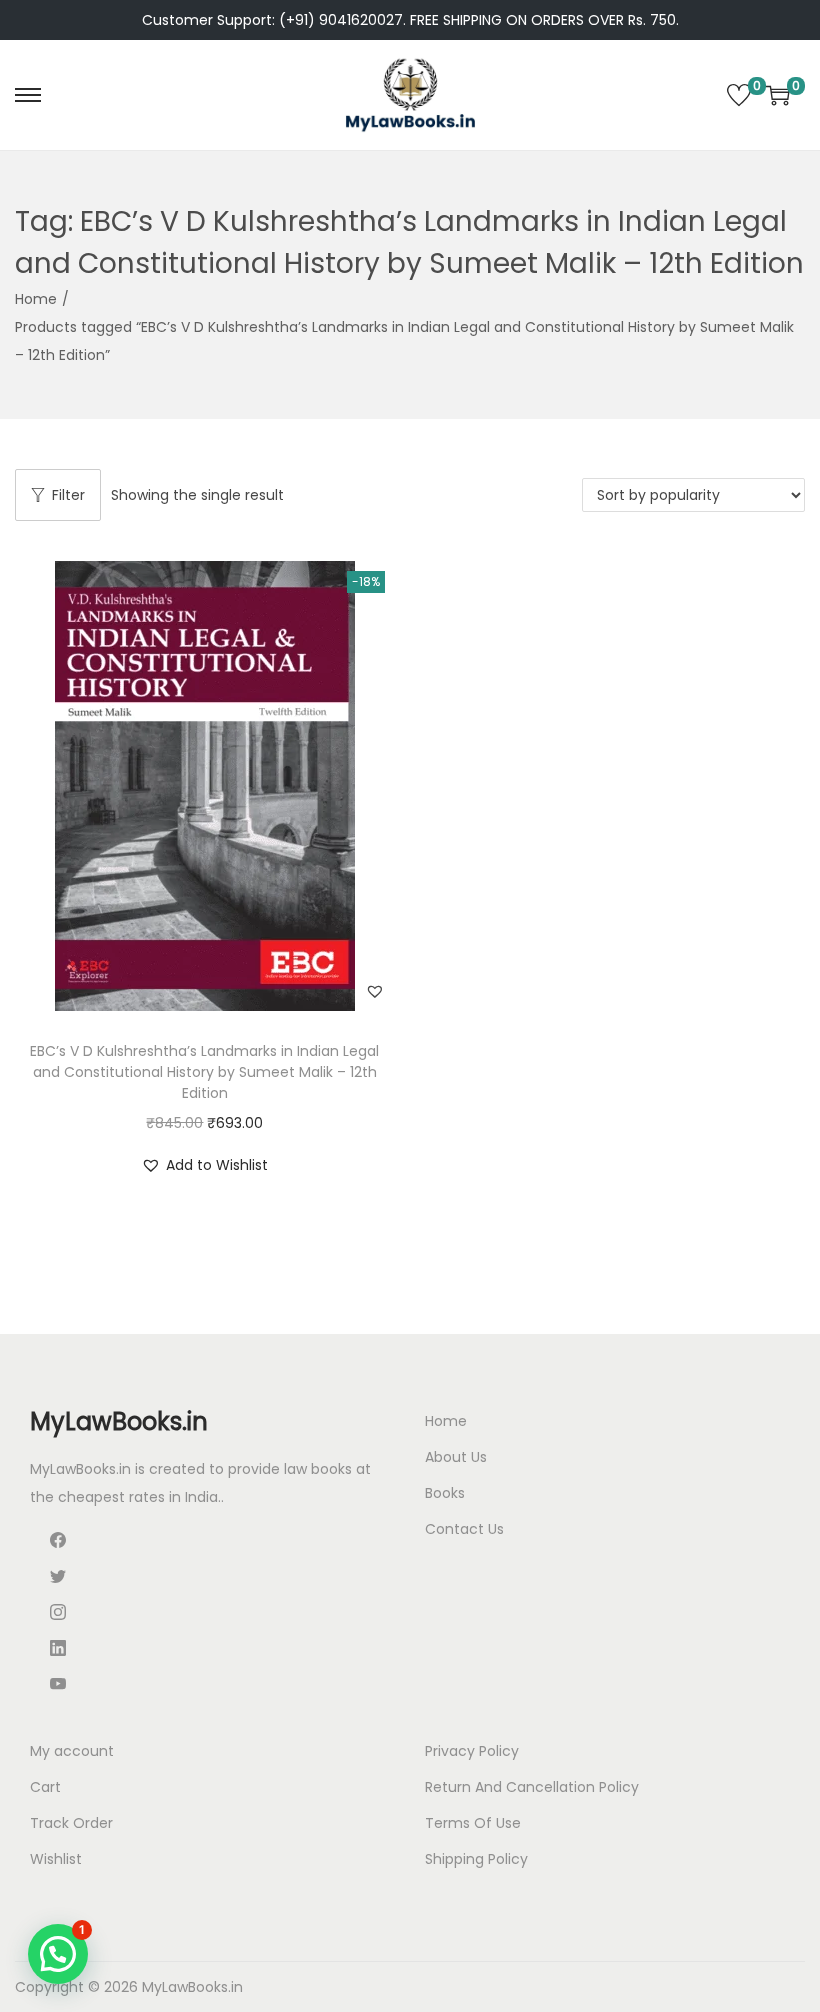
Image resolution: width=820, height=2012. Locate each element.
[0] (739, 95)
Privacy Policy (472, 1751)
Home (36, 299)
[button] (375, 991)
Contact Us (464, 1529)
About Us (456, 1457)
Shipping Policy (476, 1859)
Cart (45, 1787)
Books (445, 1493)
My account (72, 1751)
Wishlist (56, 1859)
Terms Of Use (473, 1823)
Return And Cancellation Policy (532, 1787)
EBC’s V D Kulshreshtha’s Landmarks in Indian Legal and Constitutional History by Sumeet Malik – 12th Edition (204, 1072)
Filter (68, 495)
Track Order (71, 1823)
